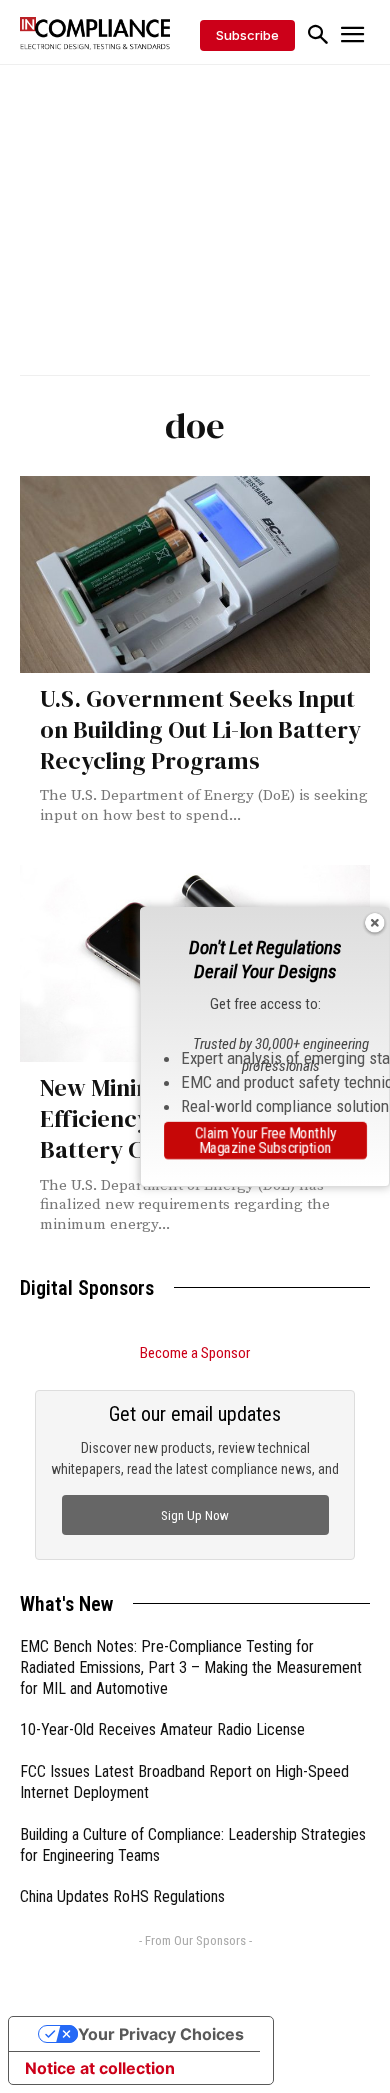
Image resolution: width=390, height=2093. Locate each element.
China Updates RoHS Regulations (122, 1896)
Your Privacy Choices (161, 2034)
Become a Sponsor (195, 1353)
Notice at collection (100, 2068)
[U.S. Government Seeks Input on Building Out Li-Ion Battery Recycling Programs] (195, 574)
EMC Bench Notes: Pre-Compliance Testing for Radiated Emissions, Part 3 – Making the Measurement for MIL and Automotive (191, 1667)
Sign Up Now (195, 1515)
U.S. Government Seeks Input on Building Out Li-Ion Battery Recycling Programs (200, 729)
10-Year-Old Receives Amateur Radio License (162, 1729)
